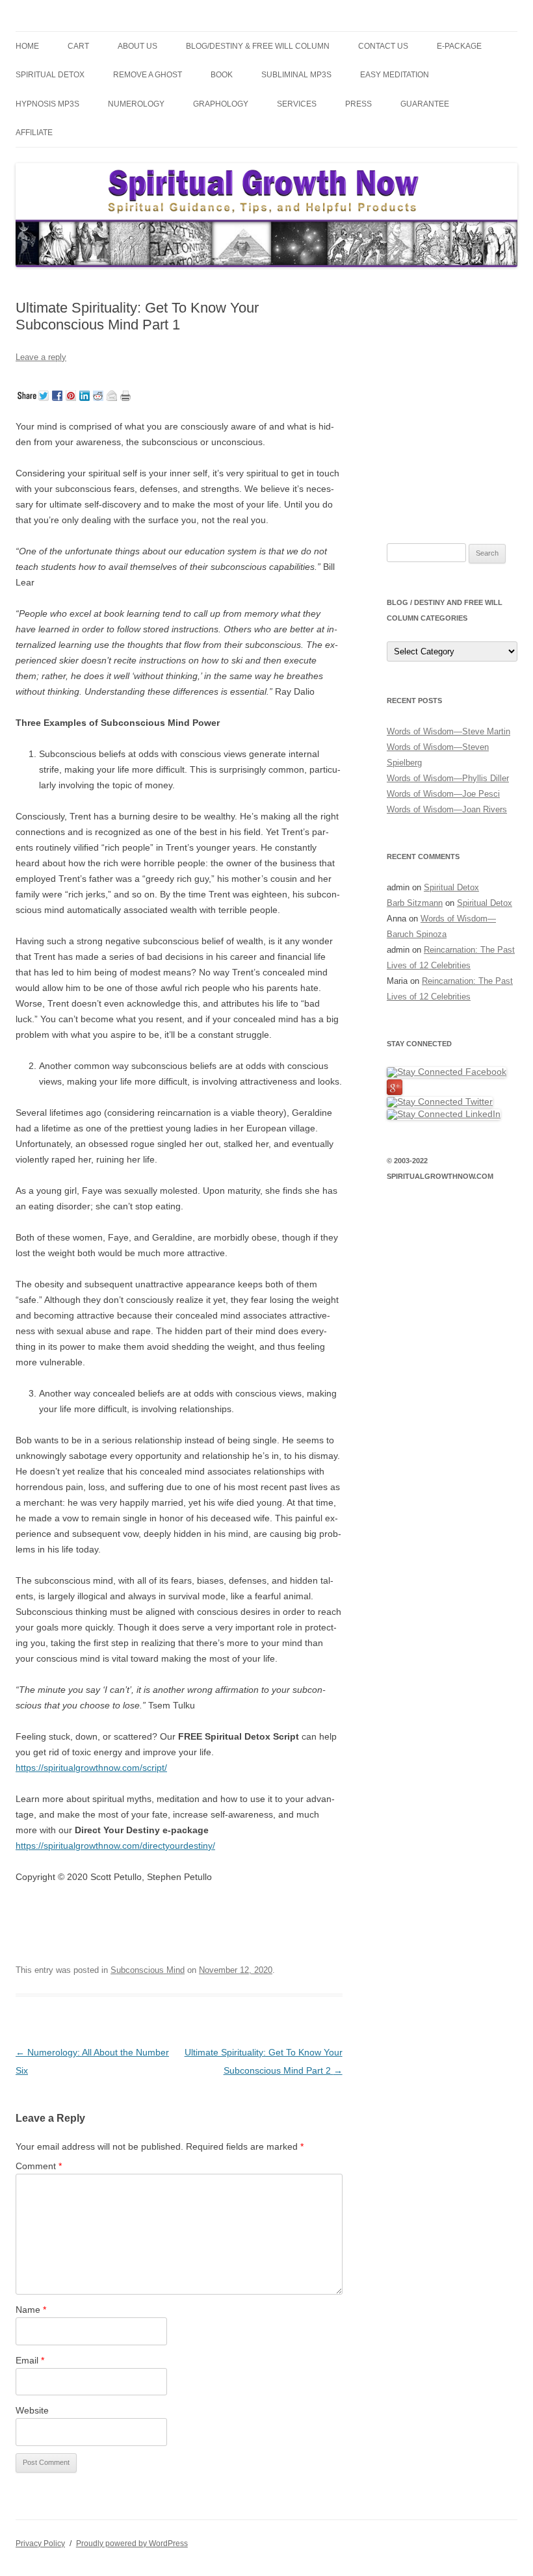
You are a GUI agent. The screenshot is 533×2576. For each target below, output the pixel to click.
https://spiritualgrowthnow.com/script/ (91, 1768)
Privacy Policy (40, 2544)
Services (297, 104)
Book (222, 75)
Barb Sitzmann (415, 903)
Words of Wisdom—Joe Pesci (443, 794)
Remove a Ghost (148, 75)
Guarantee (425, 104)
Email (30, 2360)
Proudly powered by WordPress (132, 2544)
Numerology (136, 104)
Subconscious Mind (148, 1970)
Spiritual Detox (50, 75)
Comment (39, 2166)
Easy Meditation (395, 75)
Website (32, 2410)
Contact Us (383, 46)
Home (27, 46)
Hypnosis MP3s (47, 104)
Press (358, 104)
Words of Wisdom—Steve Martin (448, 731)
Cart (78, 46)
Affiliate (34, 133)
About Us (137, 46)
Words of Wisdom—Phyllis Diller (448, 778)
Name (31, 2310)
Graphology (221, 104)
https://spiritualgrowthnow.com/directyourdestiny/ (115, 1846)
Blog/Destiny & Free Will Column (258, 46)
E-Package (459, 46)
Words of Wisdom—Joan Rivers (447, 809)
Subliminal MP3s (296, 75)
